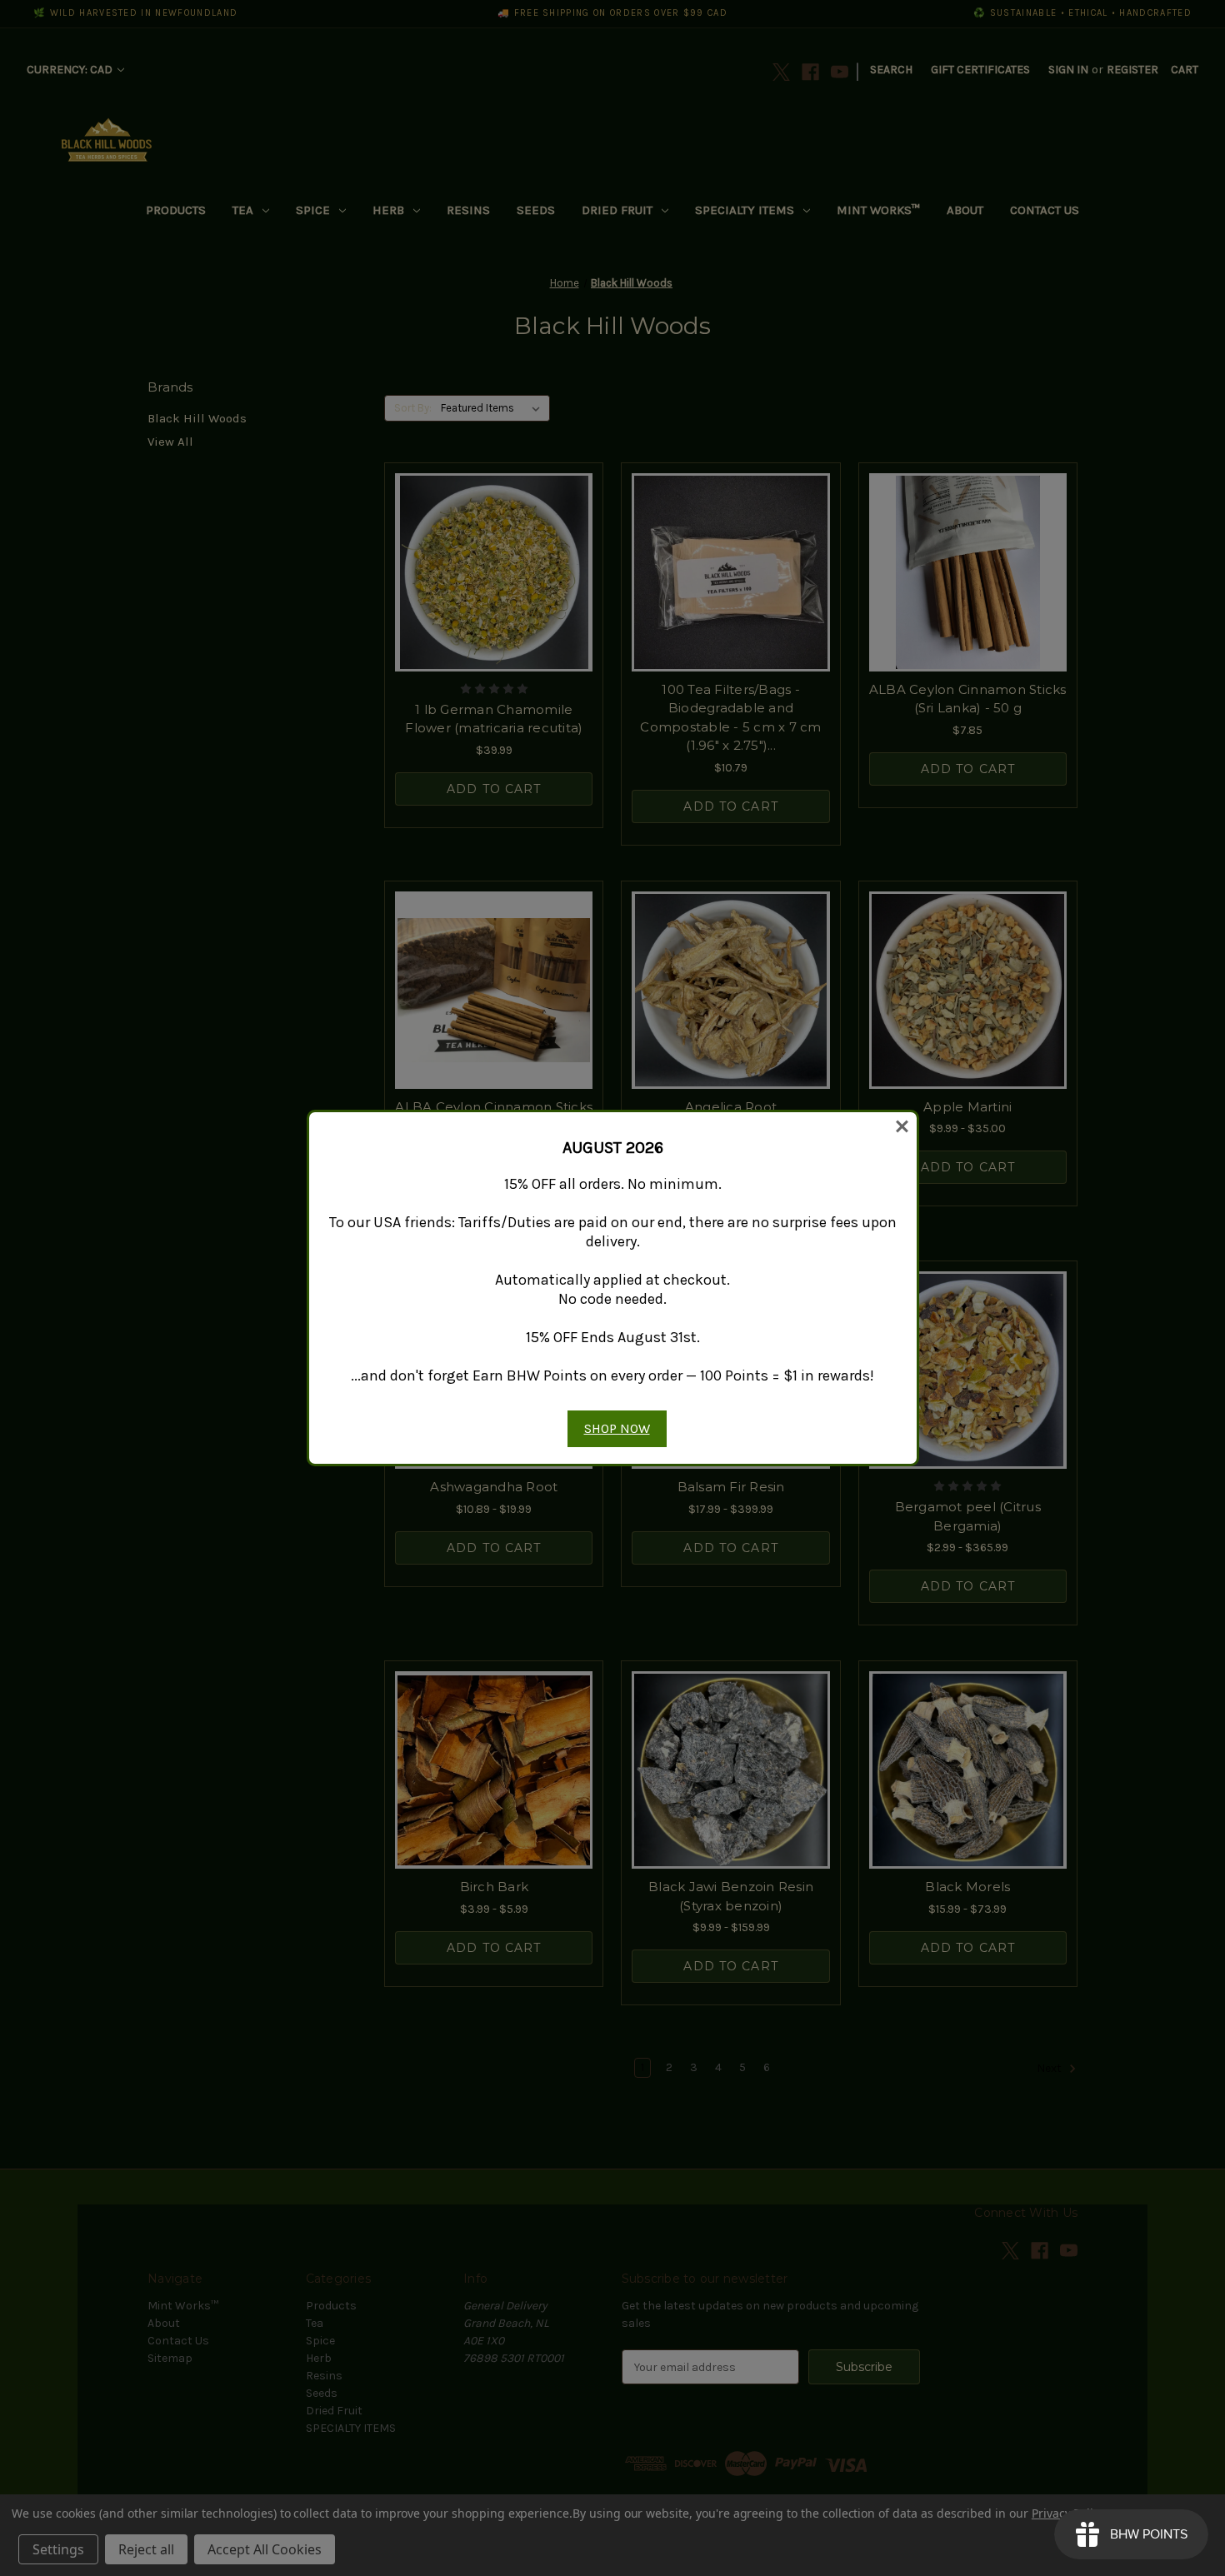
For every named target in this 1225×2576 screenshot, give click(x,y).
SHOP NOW (617, 1428)
